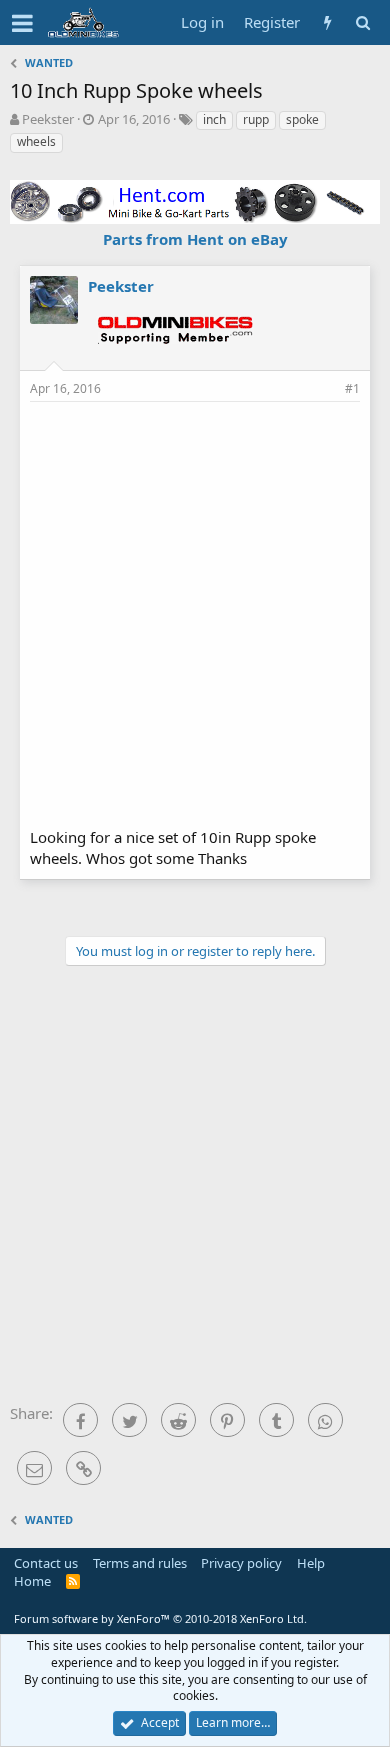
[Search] (362, 22)
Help (311, 1563)
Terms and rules (140, 1563)
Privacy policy (241, 1563)
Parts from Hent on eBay (195, 239)
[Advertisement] (195, 612)
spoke (302, 119)
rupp (256, 119)
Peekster (48, 119)
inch (214, 119)
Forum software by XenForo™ (160, 1618)
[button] (22, 23)
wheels (36, 141)
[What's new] (327, 22)
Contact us (46, 1563)
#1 (352, 388)
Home (32, 1581)
